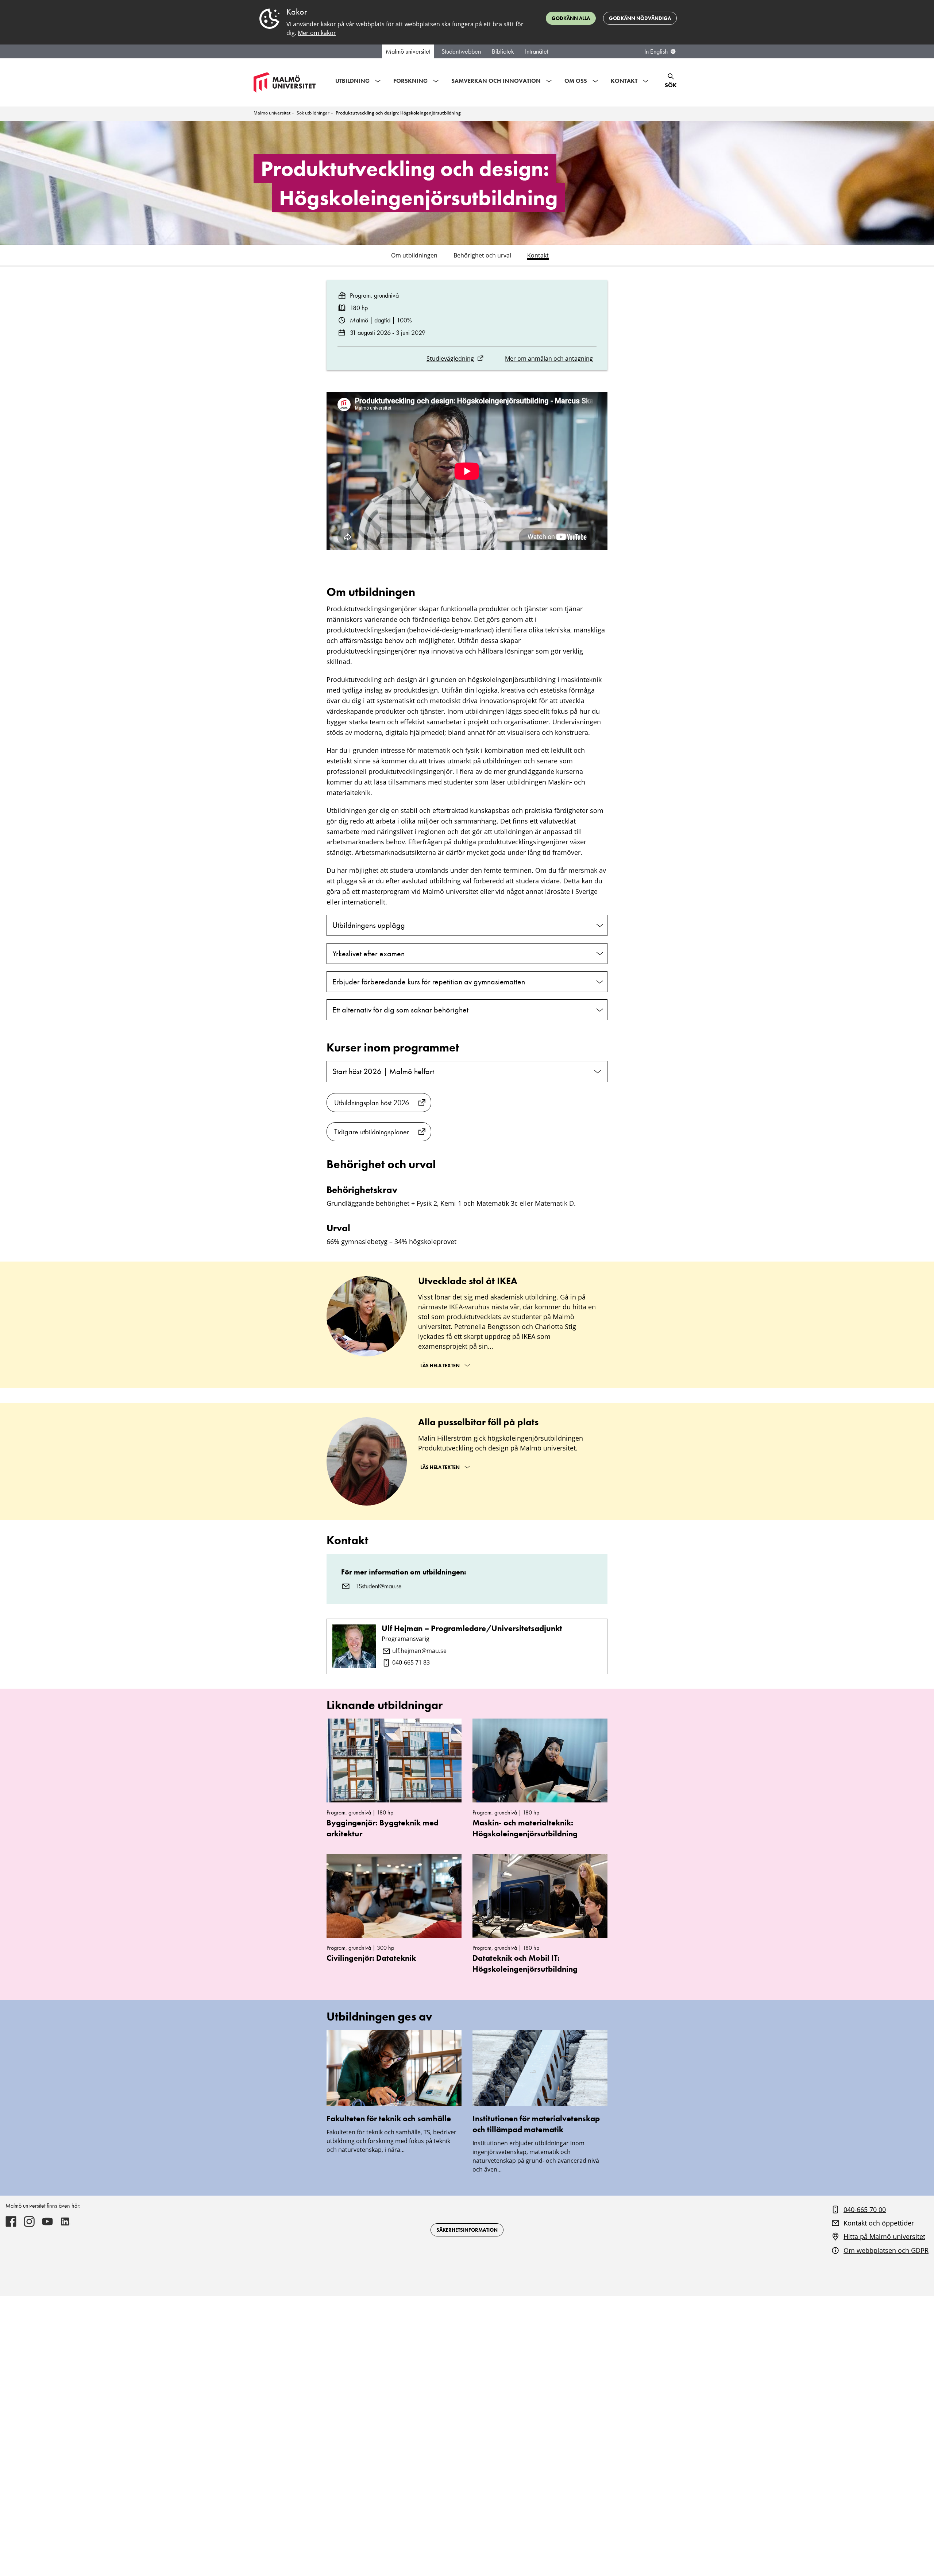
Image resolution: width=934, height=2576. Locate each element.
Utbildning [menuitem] (352, 81)
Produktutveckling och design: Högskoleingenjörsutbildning (398, 113)
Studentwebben (461, 51)
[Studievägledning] (480, 358)
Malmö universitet (408, 51)
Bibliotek (503, 51)
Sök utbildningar (313, 113)
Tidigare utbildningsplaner (372, 1132)
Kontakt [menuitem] (624, 81)
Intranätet (537, 51)
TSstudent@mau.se (379, 1586)
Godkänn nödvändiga (640, 18)
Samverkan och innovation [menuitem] (496, 81)
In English (656, 51)
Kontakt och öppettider (879, 2223)
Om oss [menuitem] (576, 81)
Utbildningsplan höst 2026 (372, 1103)
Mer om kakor (317, 33)
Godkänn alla (571, 18)
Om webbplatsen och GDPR (886, 2250)
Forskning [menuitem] (410, 81)
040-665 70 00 (865, 2209)
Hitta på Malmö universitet (884, 2236)
